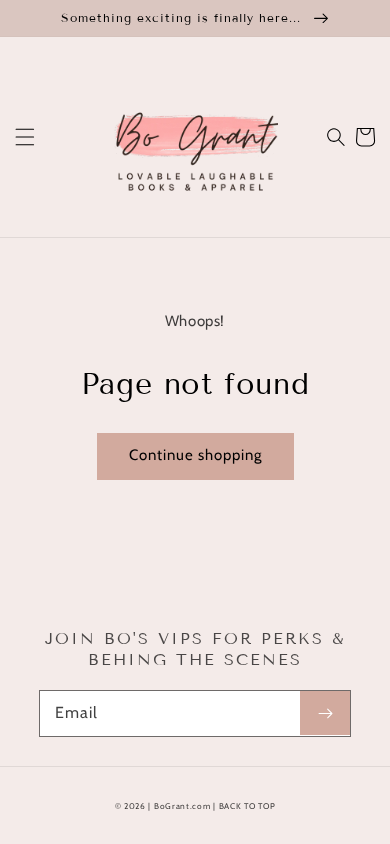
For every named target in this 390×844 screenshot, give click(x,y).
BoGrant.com (182, 806)
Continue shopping (195, 455)
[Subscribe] (325, 713)
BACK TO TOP (247, 806)
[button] (25, 137)
